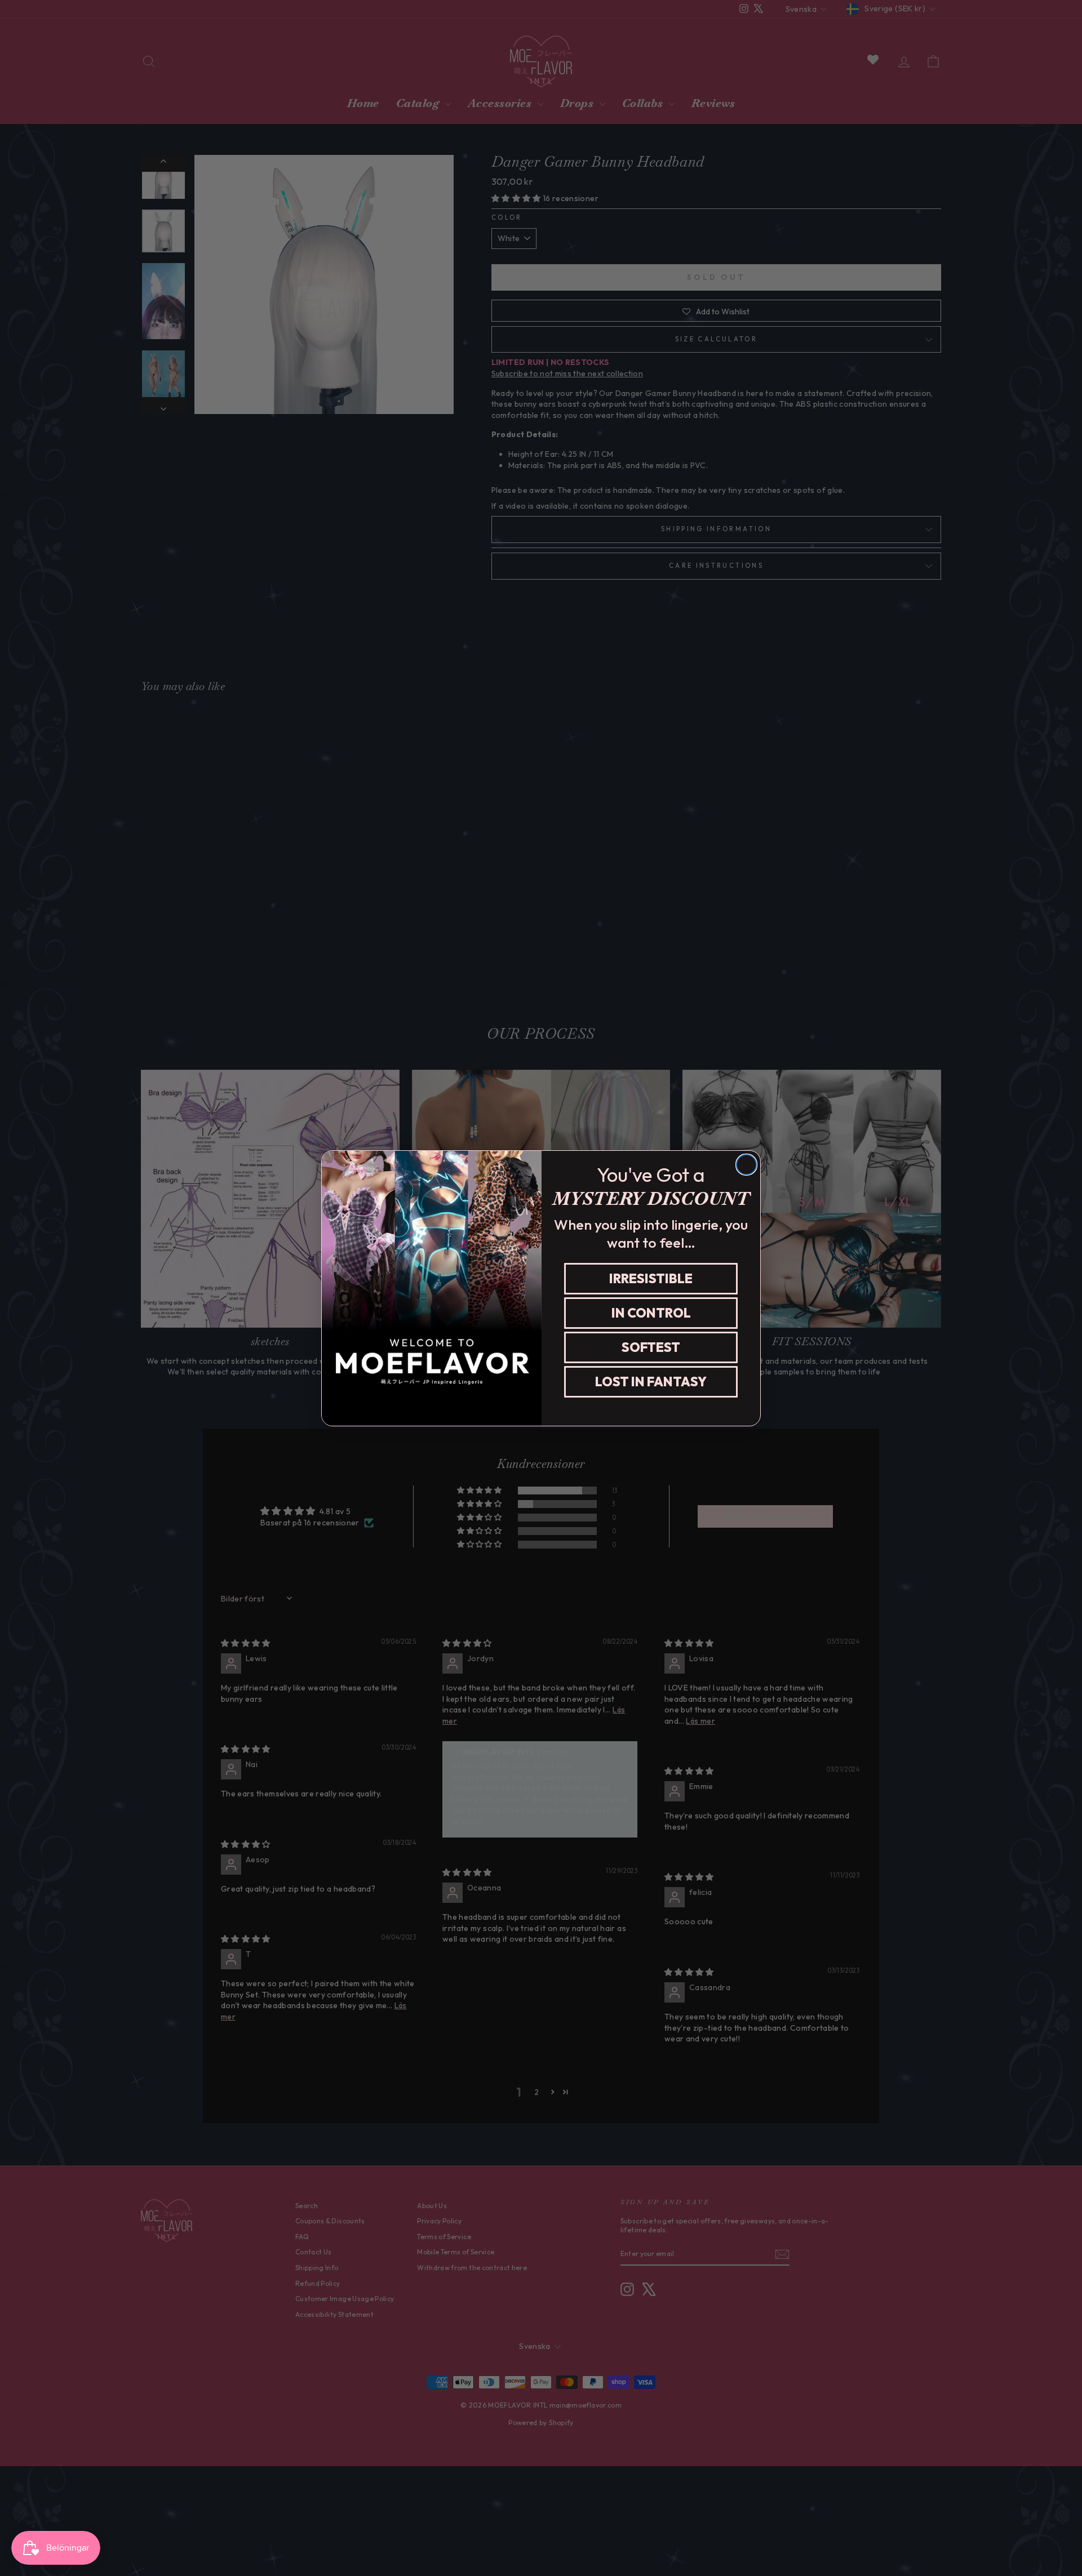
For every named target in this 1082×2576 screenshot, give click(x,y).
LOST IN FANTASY (651, 1382)
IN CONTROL (651, 1313)
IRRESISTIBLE (651, 1278)
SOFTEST (651, 1347)
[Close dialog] (746, 1165)
